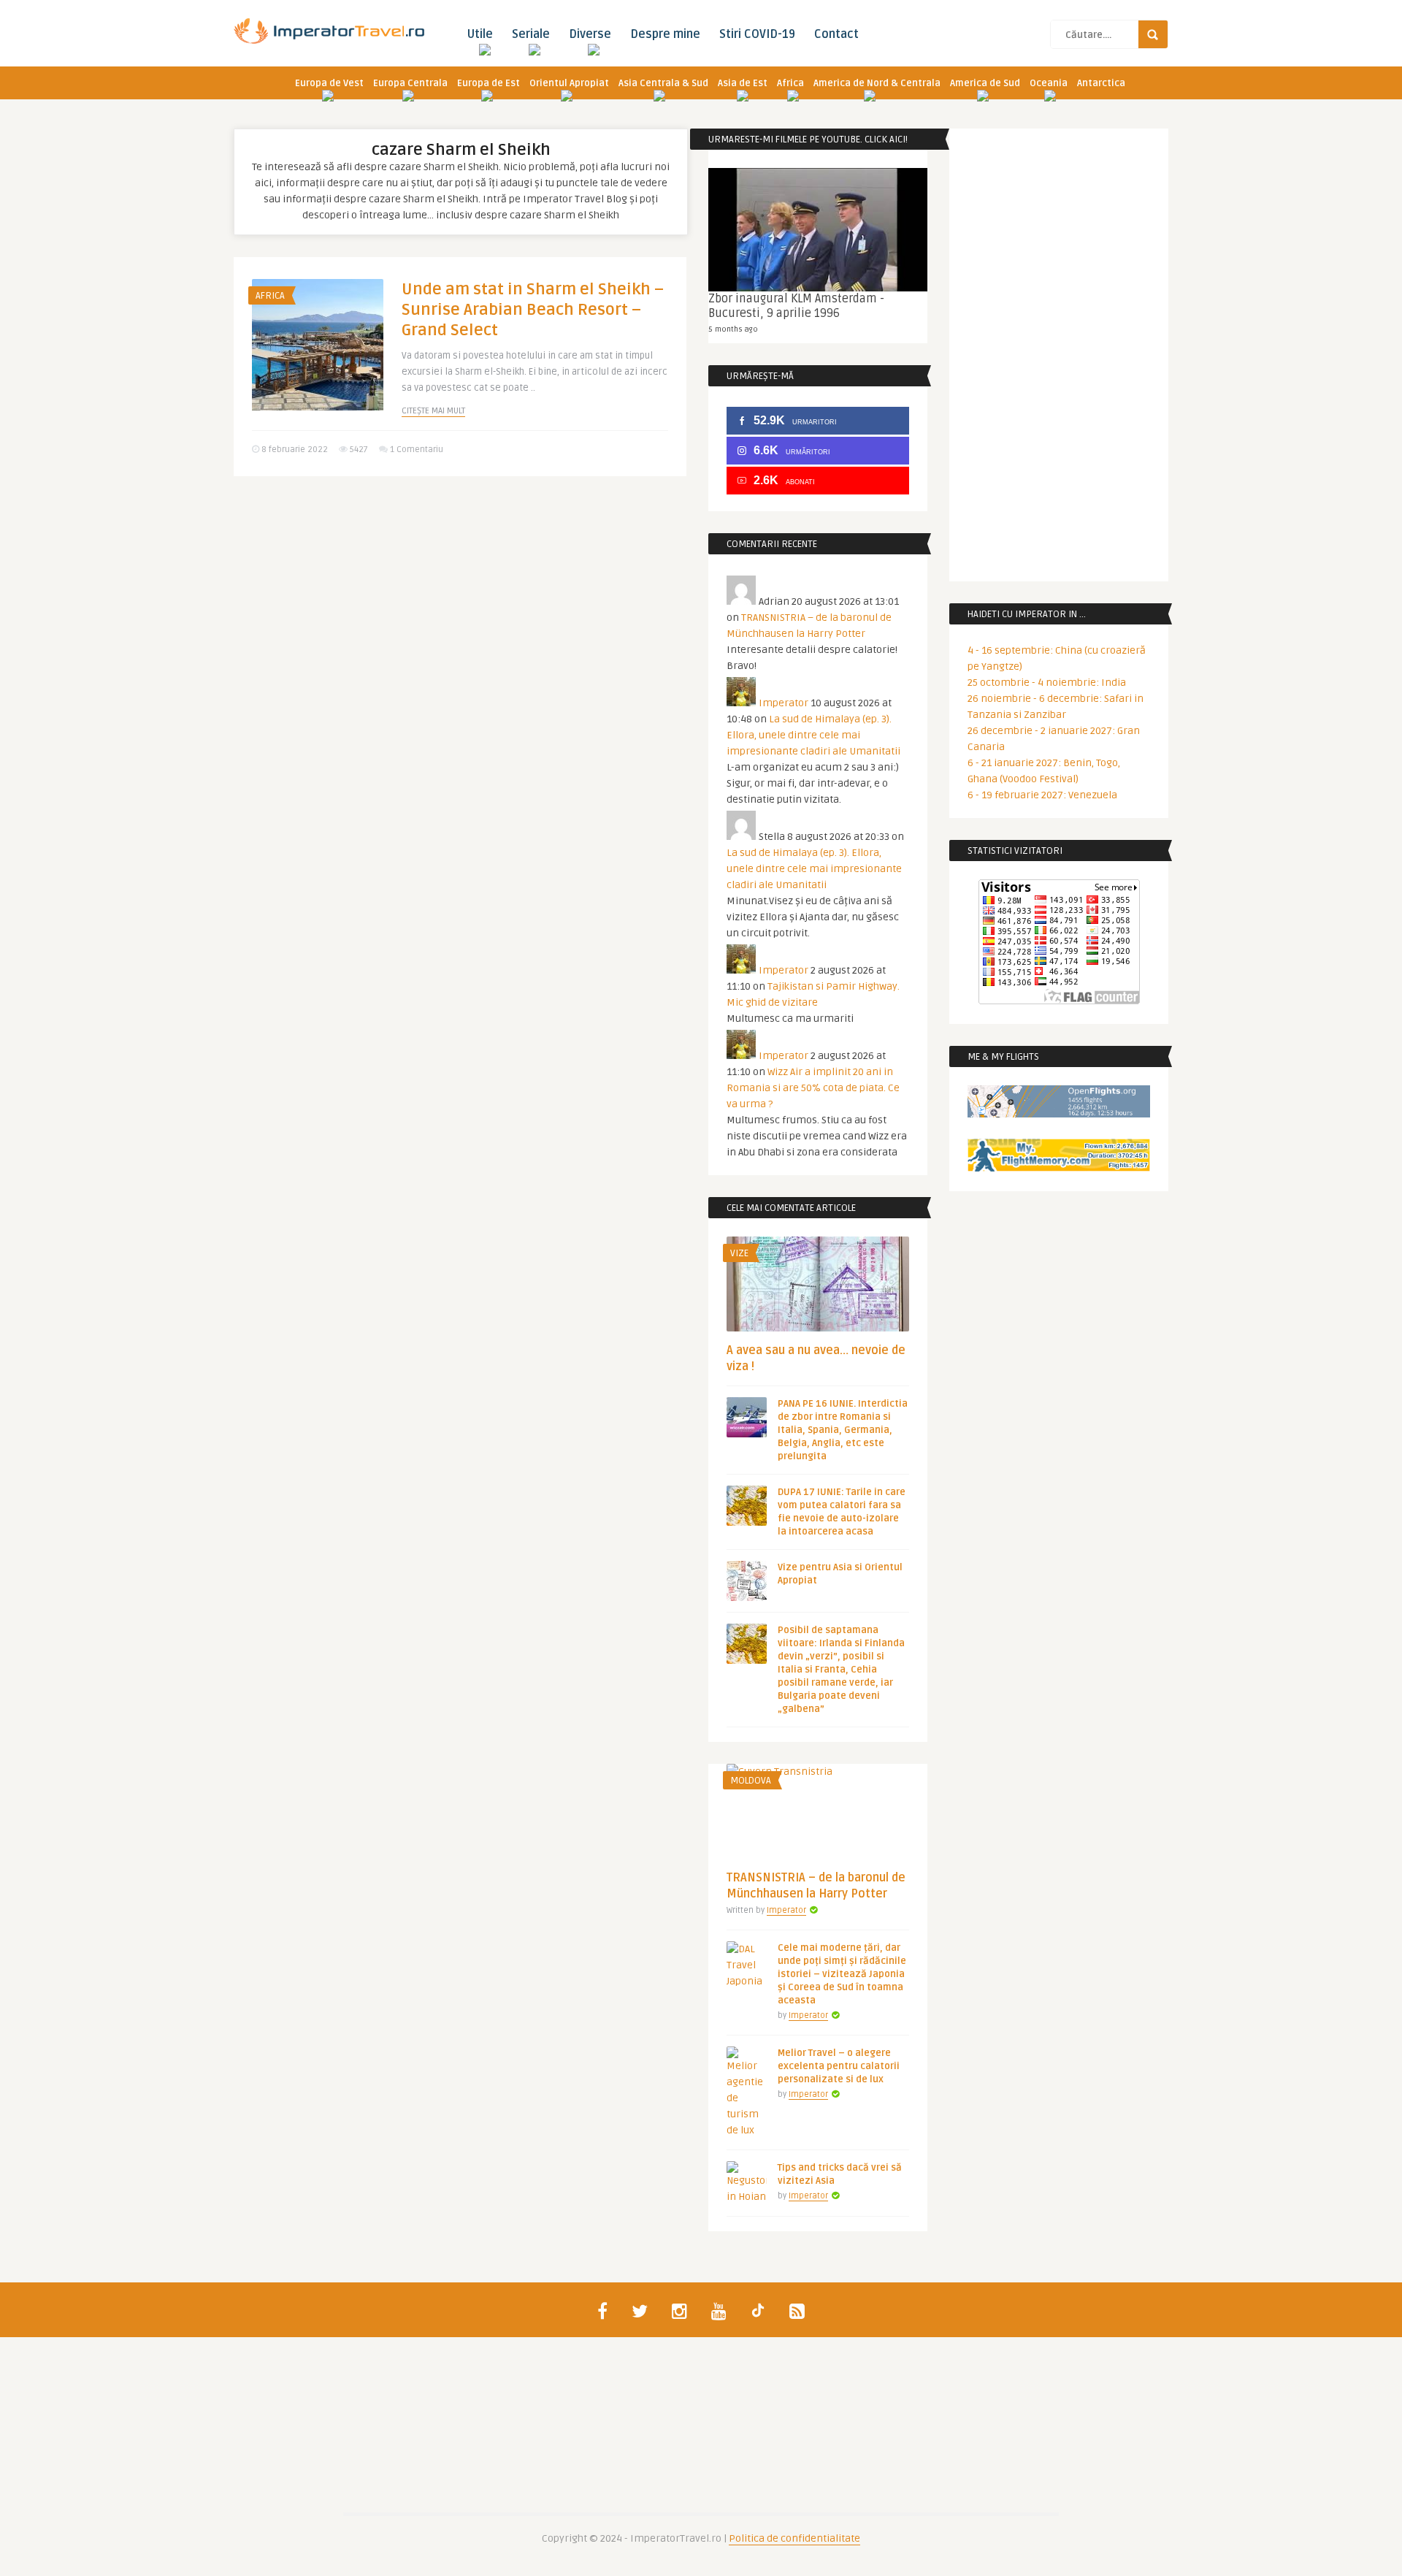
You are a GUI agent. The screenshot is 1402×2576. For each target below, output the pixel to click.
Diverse (590, 34)
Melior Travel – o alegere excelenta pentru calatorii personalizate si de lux (839, 2066)
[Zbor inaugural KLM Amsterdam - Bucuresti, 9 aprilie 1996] (818, 230)
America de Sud (985, 83)
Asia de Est (743, 83)
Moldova (751, 1781)
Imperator (784, 703)
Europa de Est (489, 83)
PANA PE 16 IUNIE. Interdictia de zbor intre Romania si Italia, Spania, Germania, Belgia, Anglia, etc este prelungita (843, 1430)
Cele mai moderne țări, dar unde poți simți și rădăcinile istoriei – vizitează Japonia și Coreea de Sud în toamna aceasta (842, 1974)
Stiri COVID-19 (757, 34)
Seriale (531, 34)
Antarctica (1101, 83)
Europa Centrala (410, 83)
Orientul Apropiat (569, 83)
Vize (739, 1253)
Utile (480, 34)
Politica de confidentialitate (794, 2538)
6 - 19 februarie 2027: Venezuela (1042, 795)
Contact (836, 34)
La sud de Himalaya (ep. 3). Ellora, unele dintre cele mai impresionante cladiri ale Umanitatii (813, 735)
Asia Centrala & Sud (663, 83)
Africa (790, 83)
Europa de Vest (329, 83)
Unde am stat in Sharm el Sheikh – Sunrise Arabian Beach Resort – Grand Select (533, 310)
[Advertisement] (460, 600)
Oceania (1049, 83)
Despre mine (665, 34)
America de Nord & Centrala (877, 83)
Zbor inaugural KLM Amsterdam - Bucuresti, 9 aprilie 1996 (796, 306)
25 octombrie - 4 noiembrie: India (1047, 683)
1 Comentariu (417, 450)
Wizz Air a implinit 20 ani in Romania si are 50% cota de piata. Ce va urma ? (813, 1088)
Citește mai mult (433, 411)
